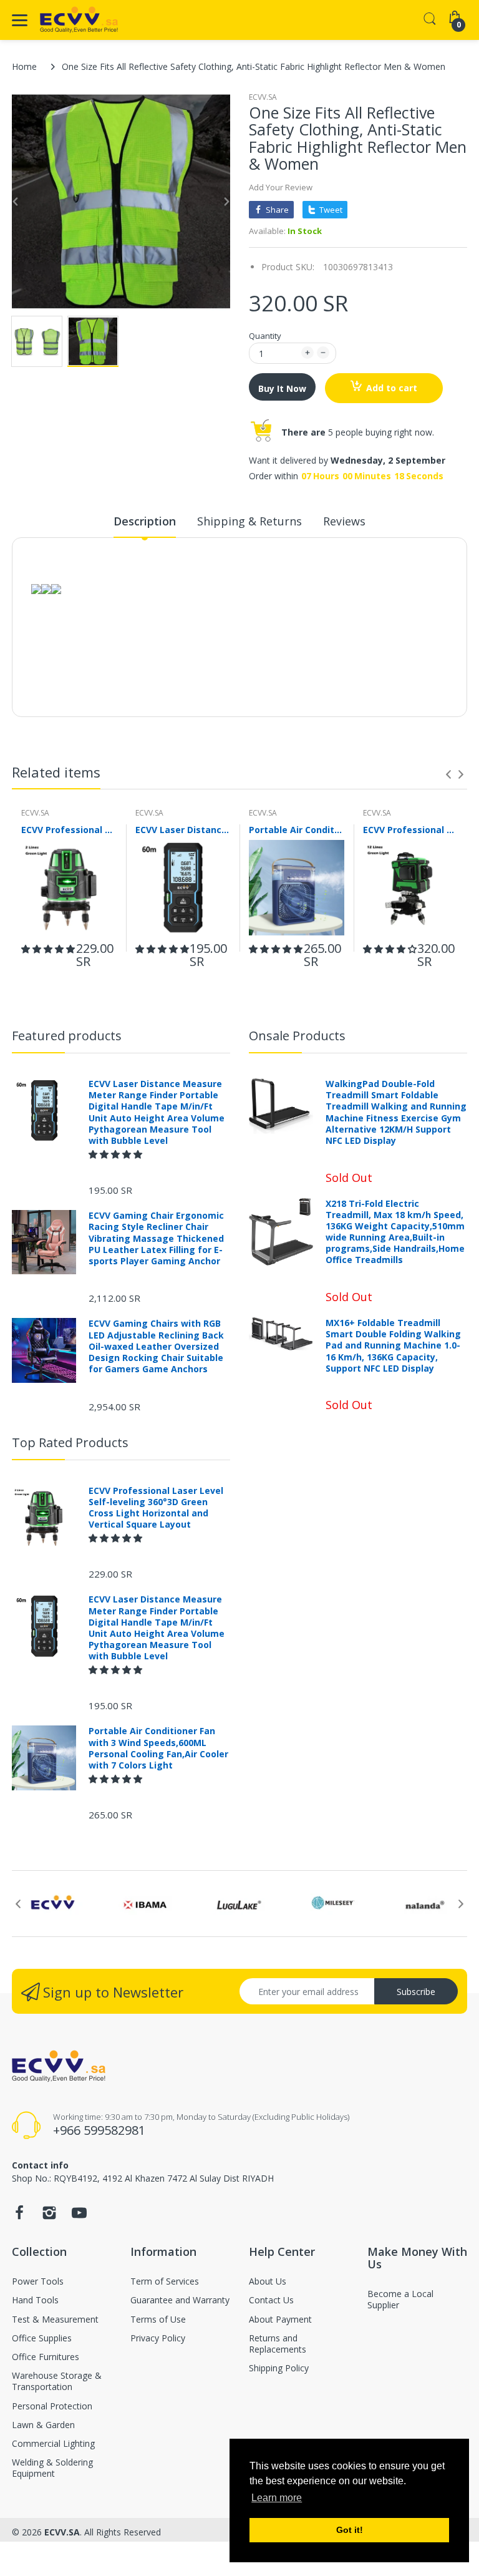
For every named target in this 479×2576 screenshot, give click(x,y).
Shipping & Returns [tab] (249, 521)
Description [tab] (145, 521)
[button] (48, 949)
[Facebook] (19, 2216)
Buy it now (282, 388)
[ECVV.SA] (79, 20)
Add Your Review (281, 187)
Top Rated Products (70, 1442)
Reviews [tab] (344, 521)
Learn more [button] (277, 2498)
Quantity (265, 336)
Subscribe (416, 1992)
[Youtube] (79, 2216)
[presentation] (448, 774)
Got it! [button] (350, 2530)
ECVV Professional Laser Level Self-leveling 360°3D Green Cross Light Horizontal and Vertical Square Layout (69, 830)
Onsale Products (297, 1036)
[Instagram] (49, 2216)
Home (24, 66)
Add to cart (392, 388)
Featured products (67, 1036)
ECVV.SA (263, 97)
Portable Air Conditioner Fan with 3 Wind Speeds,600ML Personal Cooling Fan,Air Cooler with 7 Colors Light (297, 830)
